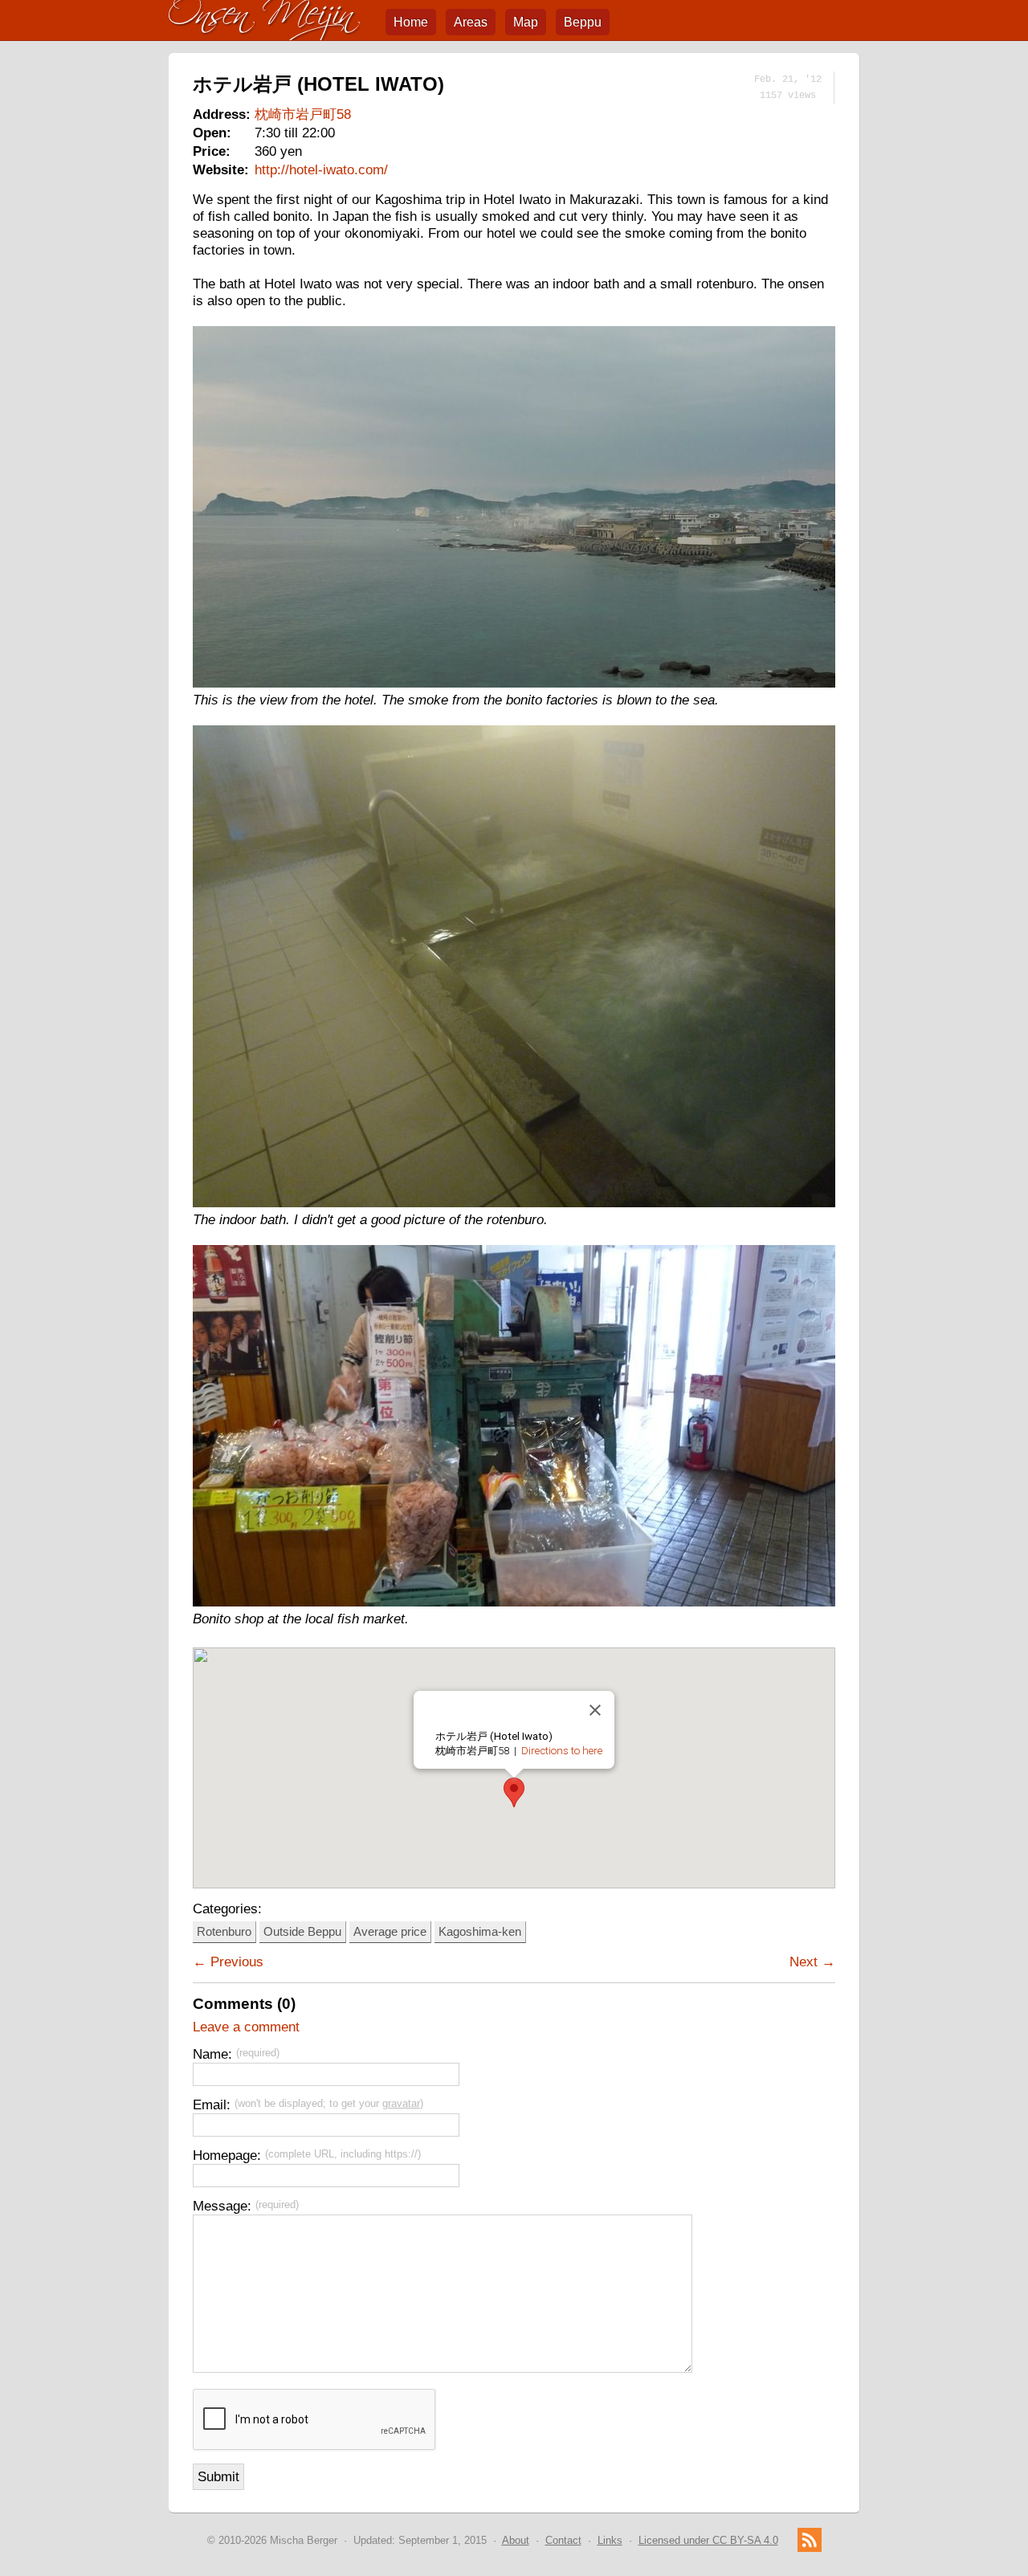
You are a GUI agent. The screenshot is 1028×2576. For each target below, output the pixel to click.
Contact (563, 2540)
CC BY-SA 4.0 (708, 2540)
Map (526, 22)
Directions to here (562, 1751)
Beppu (583, 22)
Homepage (225, 2155)
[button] (514, 1792)
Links (610, 2540)
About (516, 2540)
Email (210, 2104)
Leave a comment (246, 2027)
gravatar (401, 2103)
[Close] (595, 1710)
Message (220, 2206)
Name (210, 2054)
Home (411, 22)
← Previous (228, 1962)
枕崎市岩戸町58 (303, 114)
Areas (471, 22)
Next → (812, 1962)
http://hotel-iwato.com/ (321, 169)
